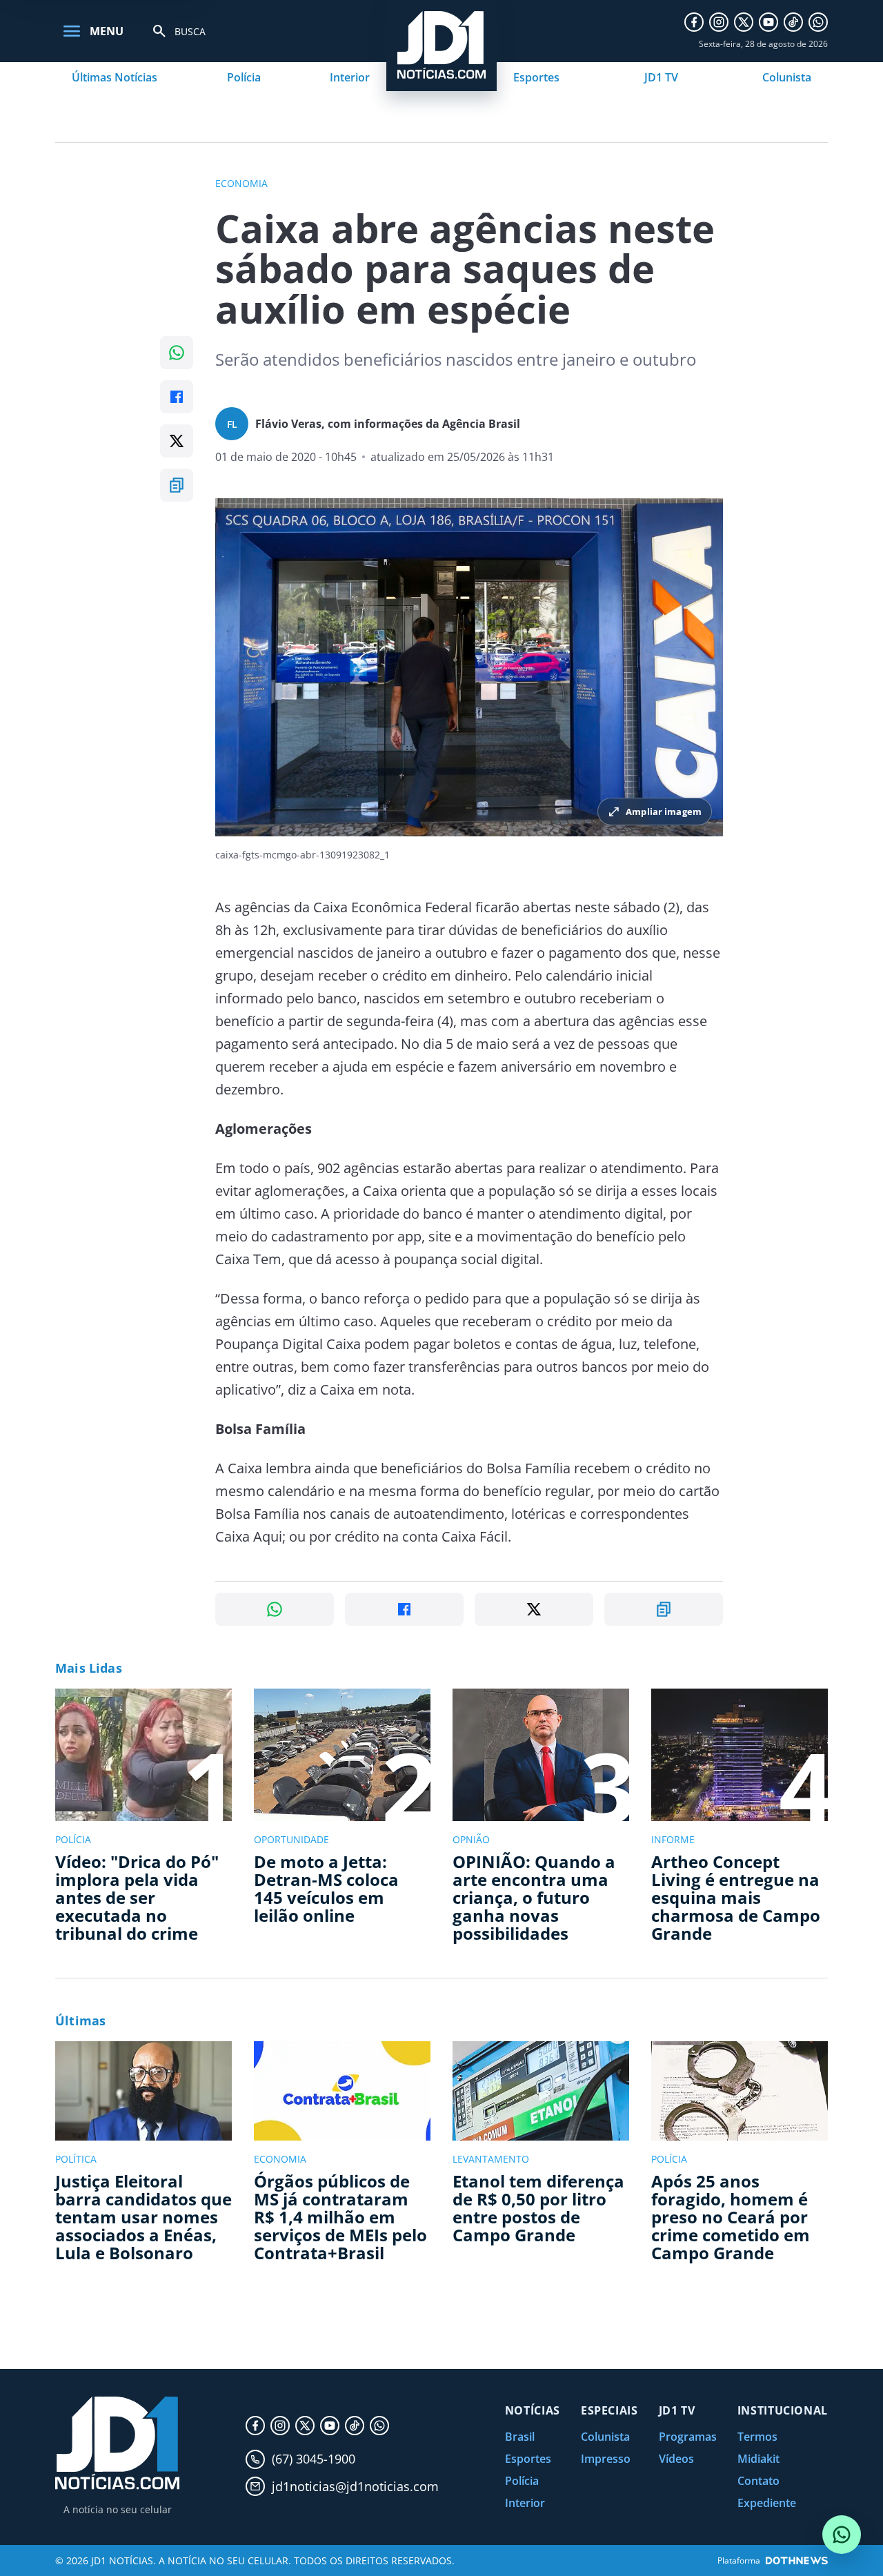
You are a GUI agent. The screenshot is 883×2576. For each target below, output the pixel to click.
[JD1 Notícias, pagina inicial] (117, 2443)
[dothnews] (797, 2560)
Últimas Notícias (115, 77)
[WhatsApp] (818, 22)
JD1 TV (661, 77)
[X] (744, 22)
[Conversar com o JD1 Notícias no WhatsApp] (842, 2535)
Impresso (606, 2459)
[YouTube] (768, 22)
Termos (757, 2437)
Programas (688, 2437)
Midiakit (758, 2459)
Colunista (787, 77)
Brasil (520, 2437)
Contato (758, 2481)
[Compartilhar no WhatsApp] (177, 353)
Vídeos (676, 2459)
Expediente (767, 2503)
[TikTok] (793, 22)
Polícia (244, 77)
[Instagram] (719, 22)
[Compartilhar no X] (177, 441)
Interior (350, 77)
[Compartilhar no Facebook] (177, 397)
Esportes (536, 77)
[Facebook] (694, 22)
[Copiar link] (177, 485)
